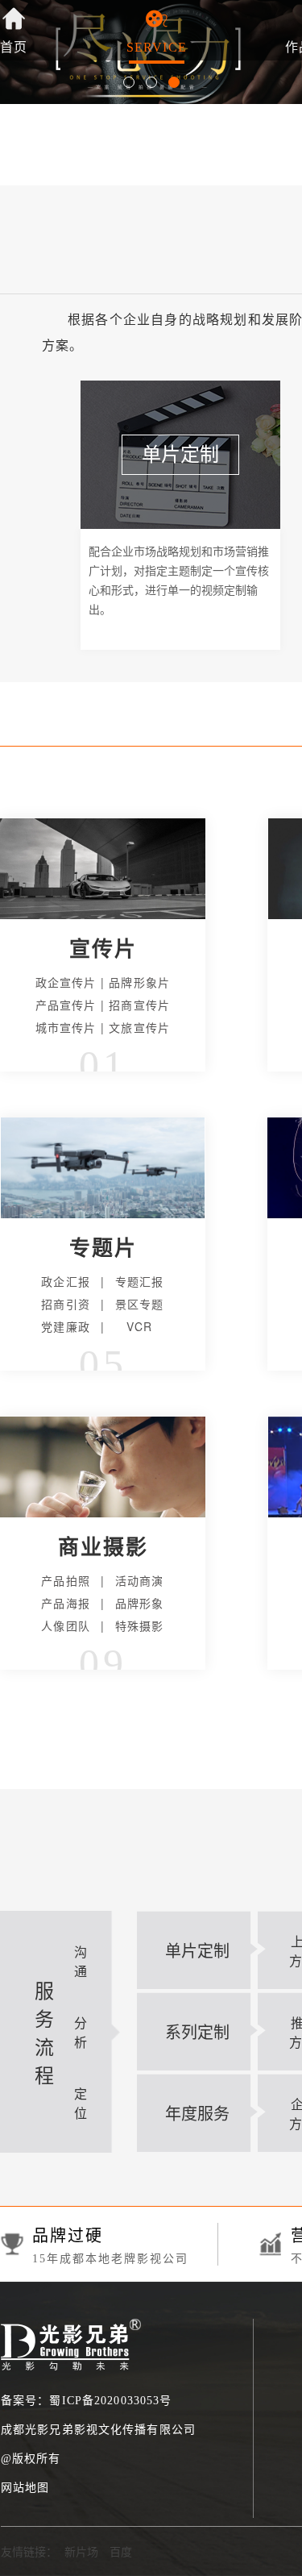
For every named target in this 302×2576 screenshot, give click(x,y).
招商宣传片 (139, 1005)
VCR (139, 1326)
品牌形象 (140, 1603)
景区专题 (140, 1304)
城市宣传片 (66, 1027)
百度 (121, 2551)
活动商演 (140, 1580)
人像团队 (66, 1625)
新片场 (81, 2551)
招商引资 (66, 1304)
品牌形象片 (139, 982)
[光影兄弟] (71, 2327)
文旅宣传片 (139, 1027)
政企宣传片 (66, 982)
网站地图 (25, 2488)
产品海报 (66, 1603)
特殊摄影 (140, 1625)
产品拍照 (66, 1580)
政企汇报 (66, 1281)
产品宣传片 (66, 1005)
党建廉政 (66, 1326)
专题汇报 (140, 1281)
